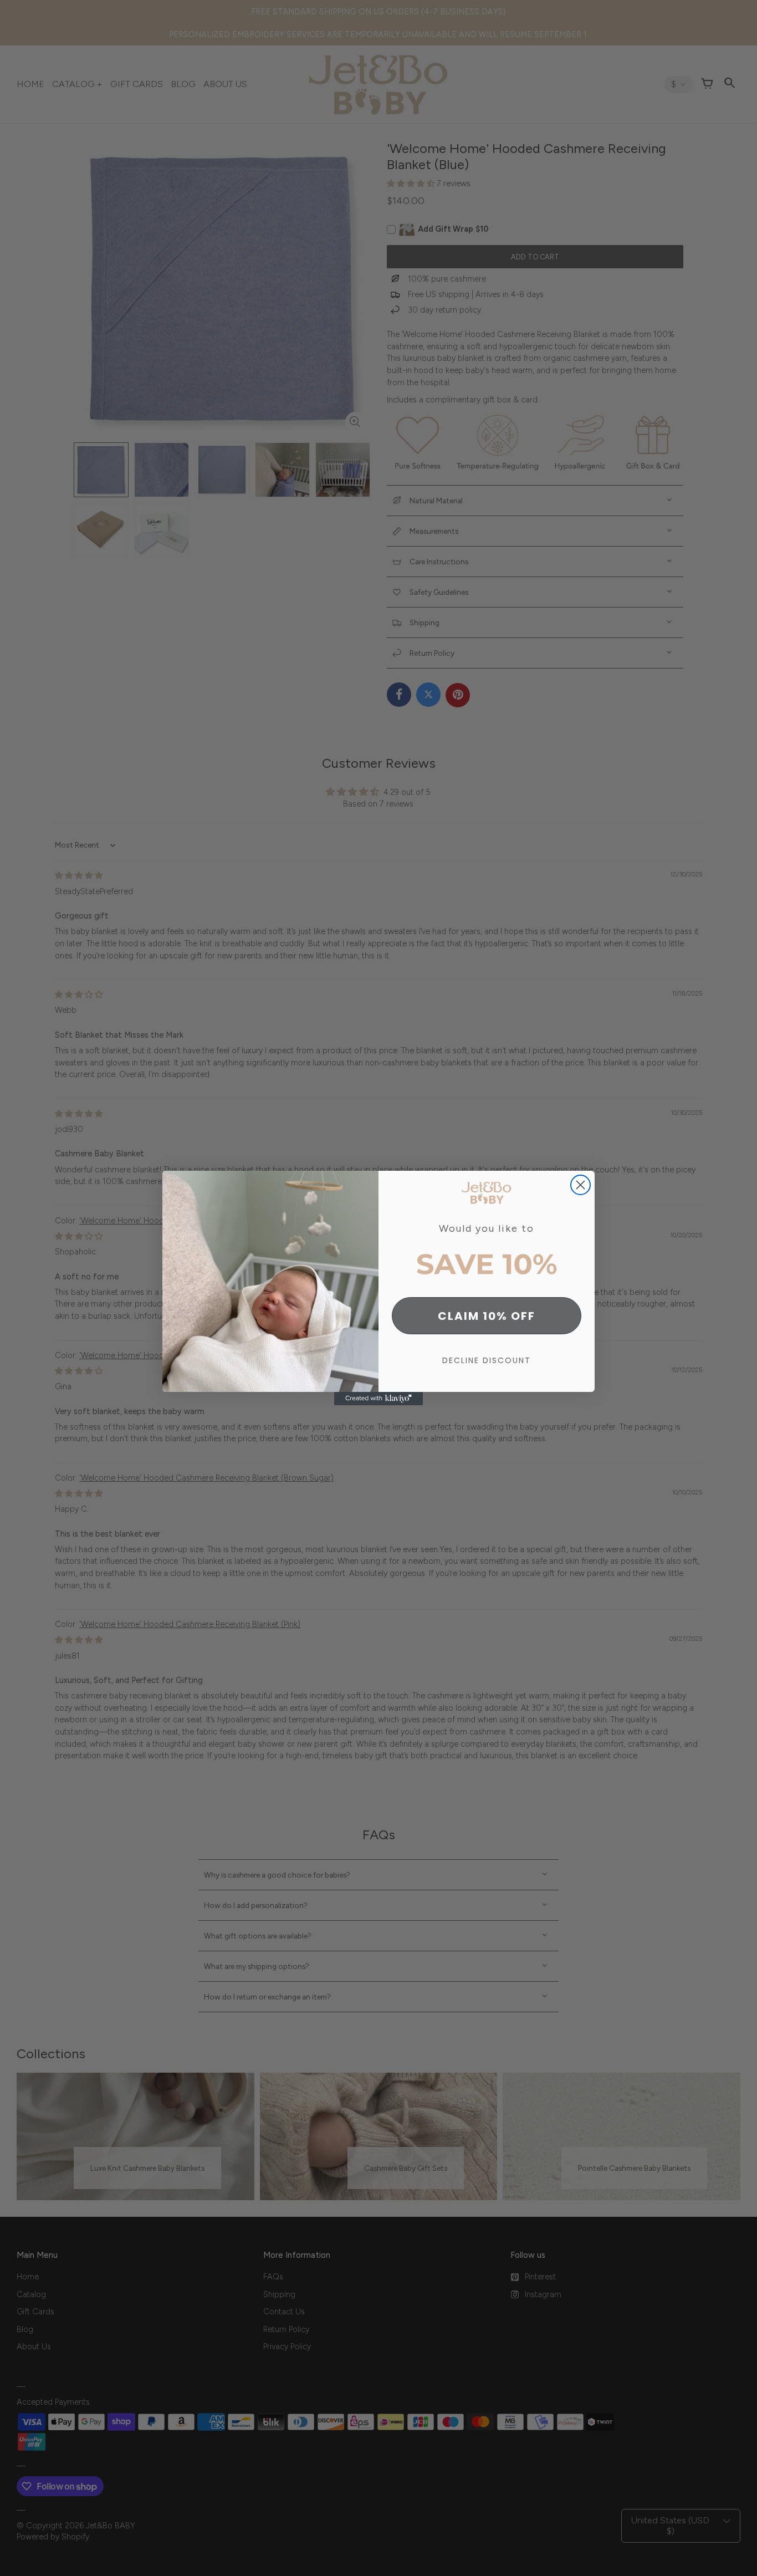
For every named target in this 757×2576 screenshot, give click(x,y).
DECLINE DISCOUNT (487, 1360)
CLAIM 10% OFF (487, 1316)
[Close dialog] (580, 1185)
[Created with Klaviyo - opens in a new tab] (378, 1399)
